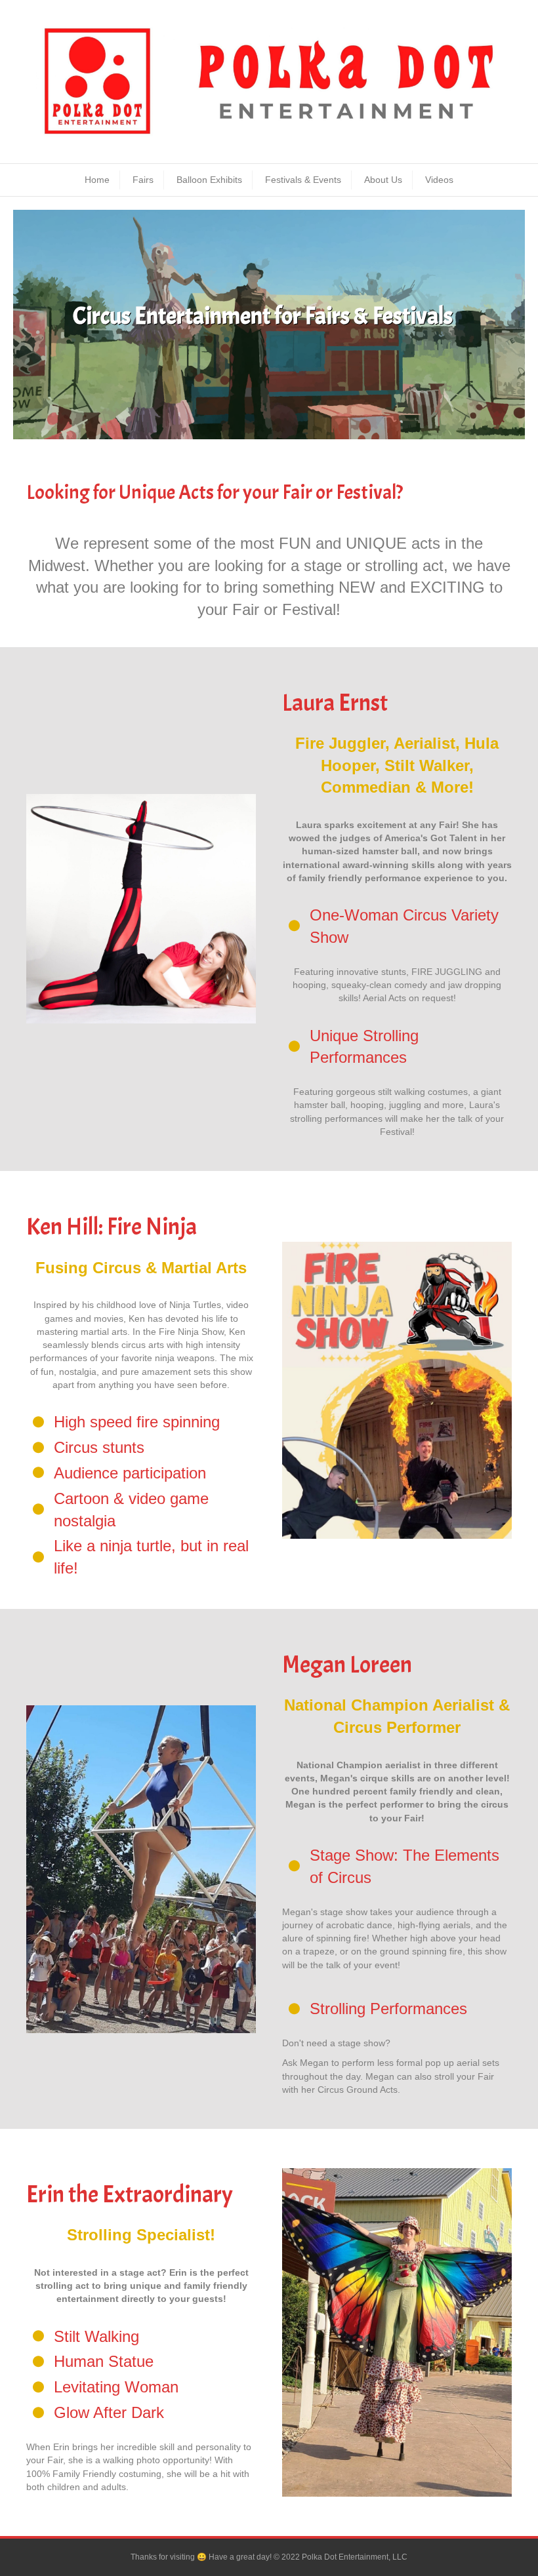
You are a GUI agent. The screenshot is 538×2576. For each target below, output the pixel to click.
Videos (439, 180)
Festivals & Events (303, 180)
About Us (383, 180)
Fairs (143, 180)
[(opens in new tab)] (141, 908)
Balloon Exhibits (209, 180)
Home (97, 180)
